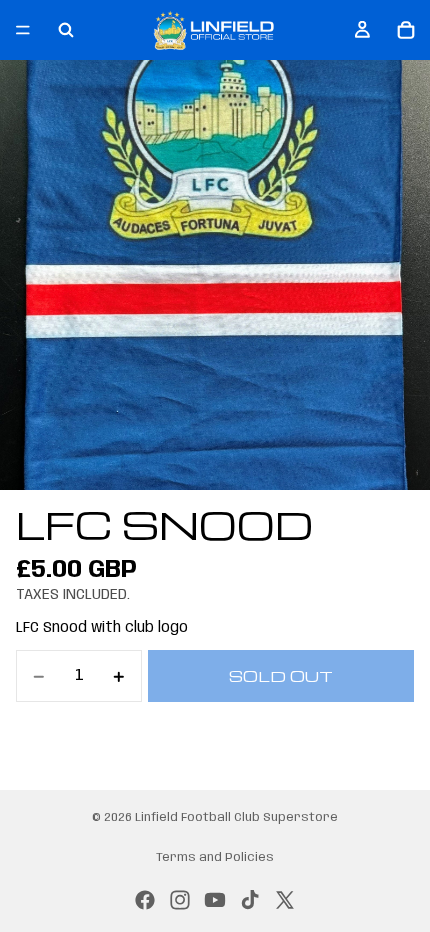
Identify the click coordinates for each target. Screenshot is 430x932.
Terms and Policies (215, 857)
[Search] (66, 30)
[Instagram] (180, 900)
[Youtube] (215, 900)
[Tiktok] (250, 900)
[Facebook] (145, 900)
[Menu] (23, 30)
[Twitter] (285, 900)
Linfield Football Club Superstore (236, 817)
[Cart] (406, 30)
